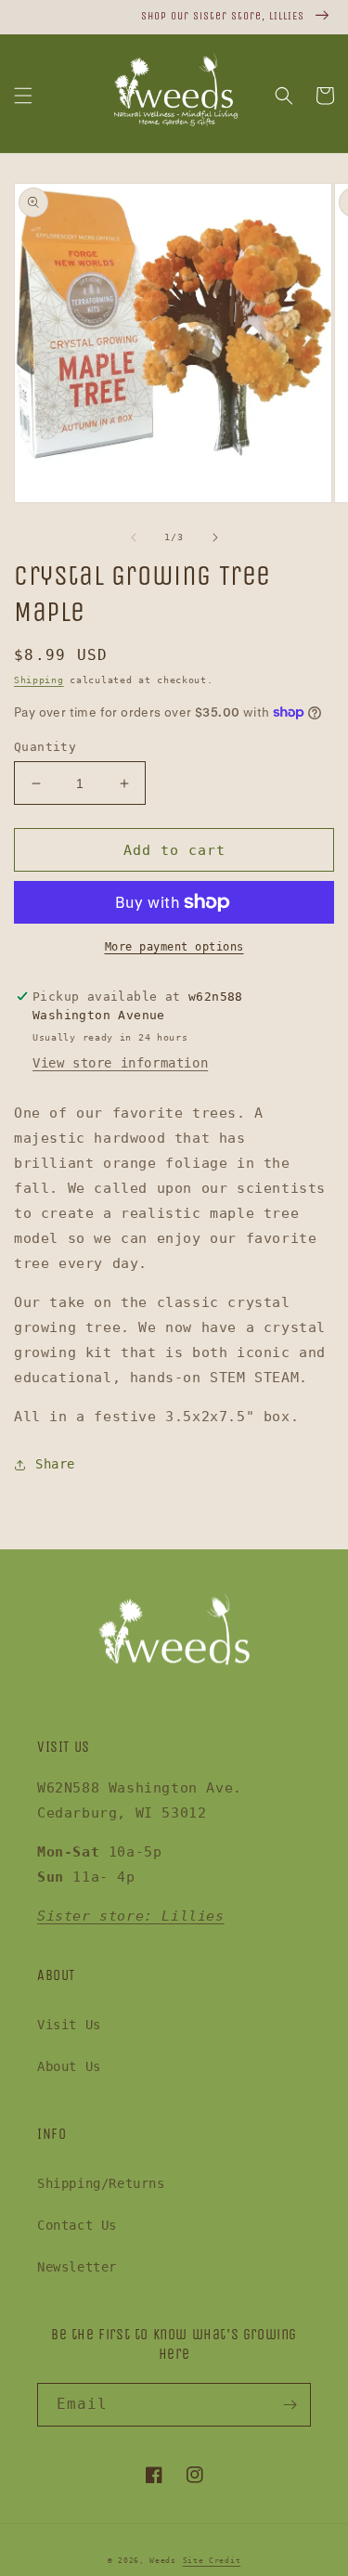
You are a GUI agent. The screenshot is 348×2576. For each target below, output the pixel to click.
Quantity (45, 747)
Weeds (163, 2560)
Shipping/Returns (101, 2183)
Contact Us (77, 2225)
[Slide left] (134, 537)
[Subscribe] (290, 2405)
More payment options (174, 947)
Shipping (39, 680)
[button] (23, 96)
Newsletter (77, 2267)
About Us (69, 2066)
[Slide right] (215, 537)
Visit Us (69, 2025)
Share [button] (55, 1464)
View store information (120, 1063)
